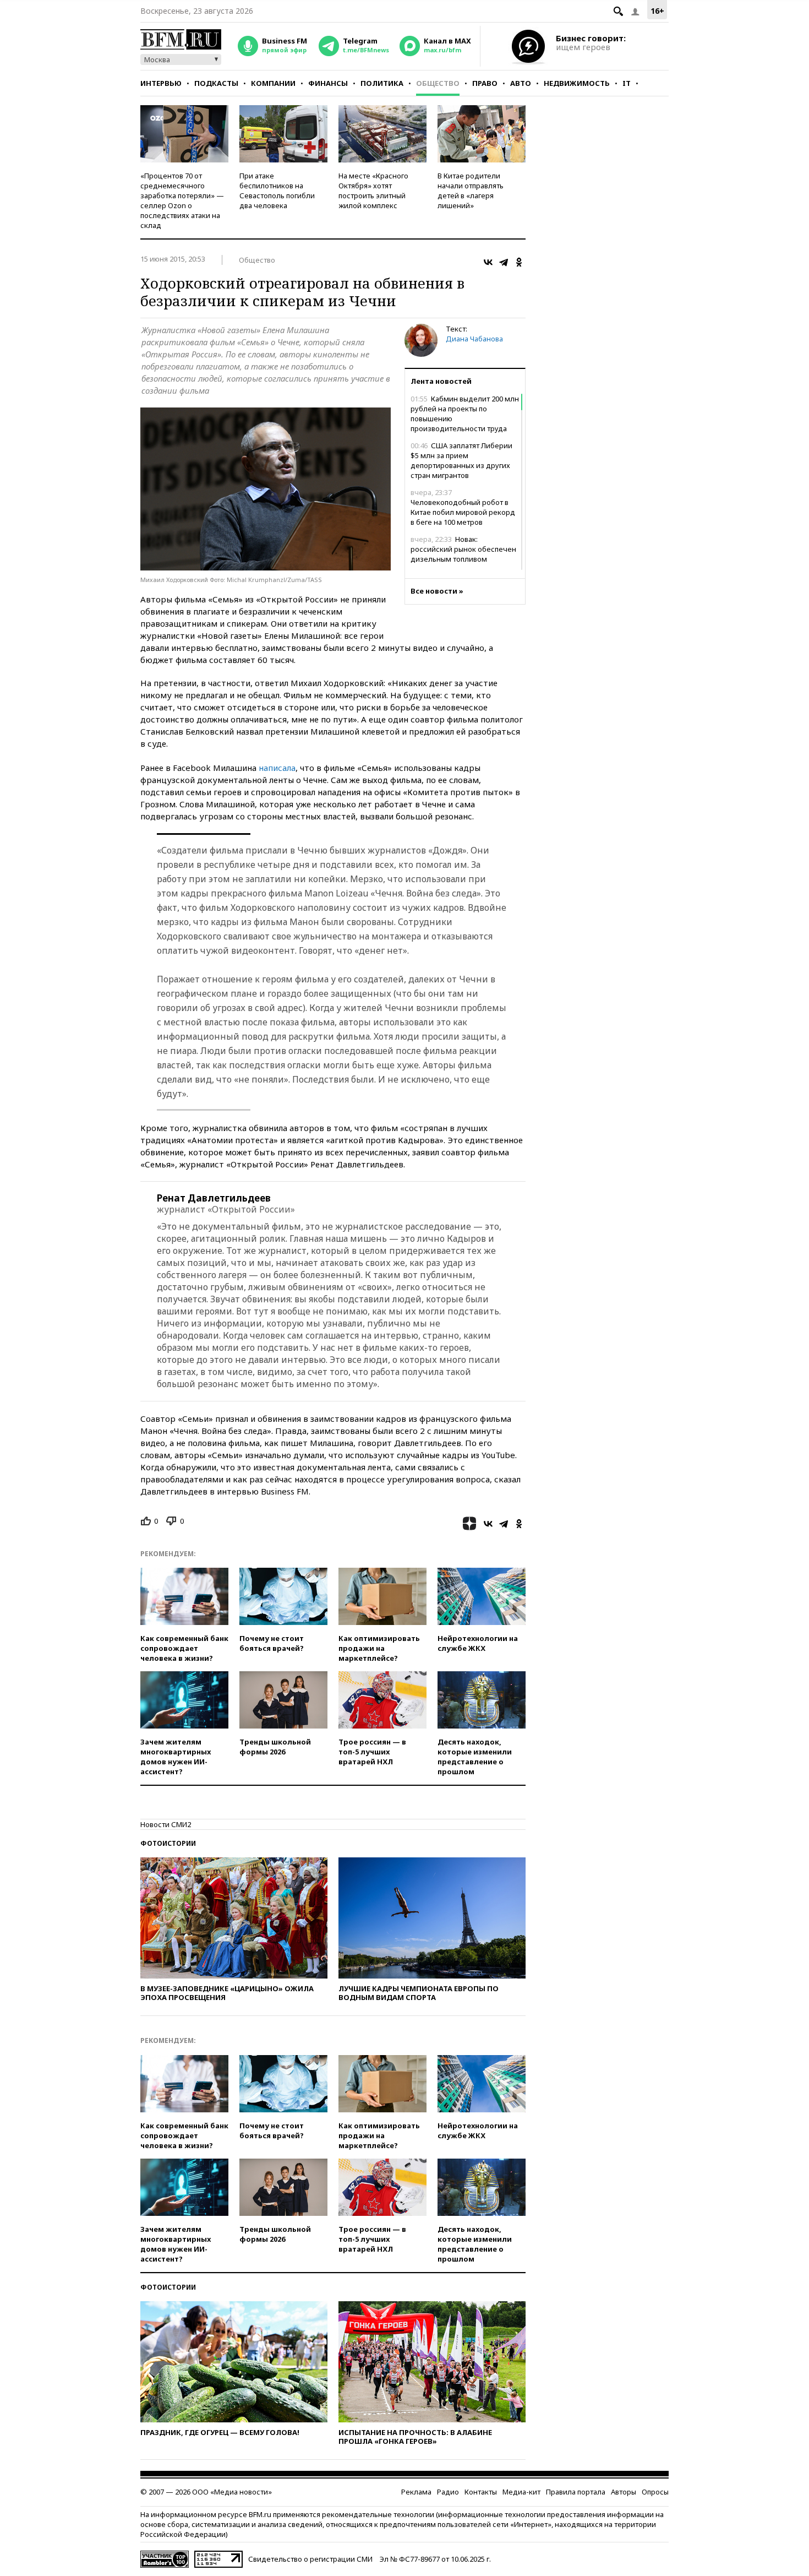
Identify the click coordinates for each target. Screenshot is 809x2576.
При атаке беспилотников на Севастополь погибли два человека (277, 191)
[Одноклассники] (519, 262)
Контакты (481, 2492)
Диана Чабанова (474, 339)
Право (485, 83)
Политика (382, 83)
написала (277, 768)
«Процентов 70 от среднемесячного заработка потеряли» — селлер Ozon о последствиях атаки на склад (182, 200)
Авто (521, 83)
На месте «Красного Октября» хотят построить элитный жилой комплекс (373, 191)
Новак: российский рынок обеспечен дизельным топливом (463, 549)
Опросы (655, 2492)
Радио (448, 2492)
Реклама (416, 2492)
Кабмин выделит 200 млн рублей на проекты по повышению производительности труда (465, 414)
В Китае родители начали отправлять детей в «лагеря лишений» (471, 191)
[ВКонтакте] (488, 262)
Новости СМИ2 (166, 1824)
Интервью (161, 83)
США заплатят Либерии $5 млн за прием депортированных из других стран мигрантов (461, 460)
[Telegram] (504, 262)
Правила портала (576, 2492)
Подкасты (216, 83)
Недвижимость (577, 83)
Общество (438, 83)
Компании (273, 83)
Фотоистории (168, 1843)
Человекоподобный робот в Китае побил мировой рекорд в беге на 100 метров (463, 507)
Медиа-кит (521, 2492)
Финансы (328, 83)
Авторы (624, 2492)
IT (627, 83)
